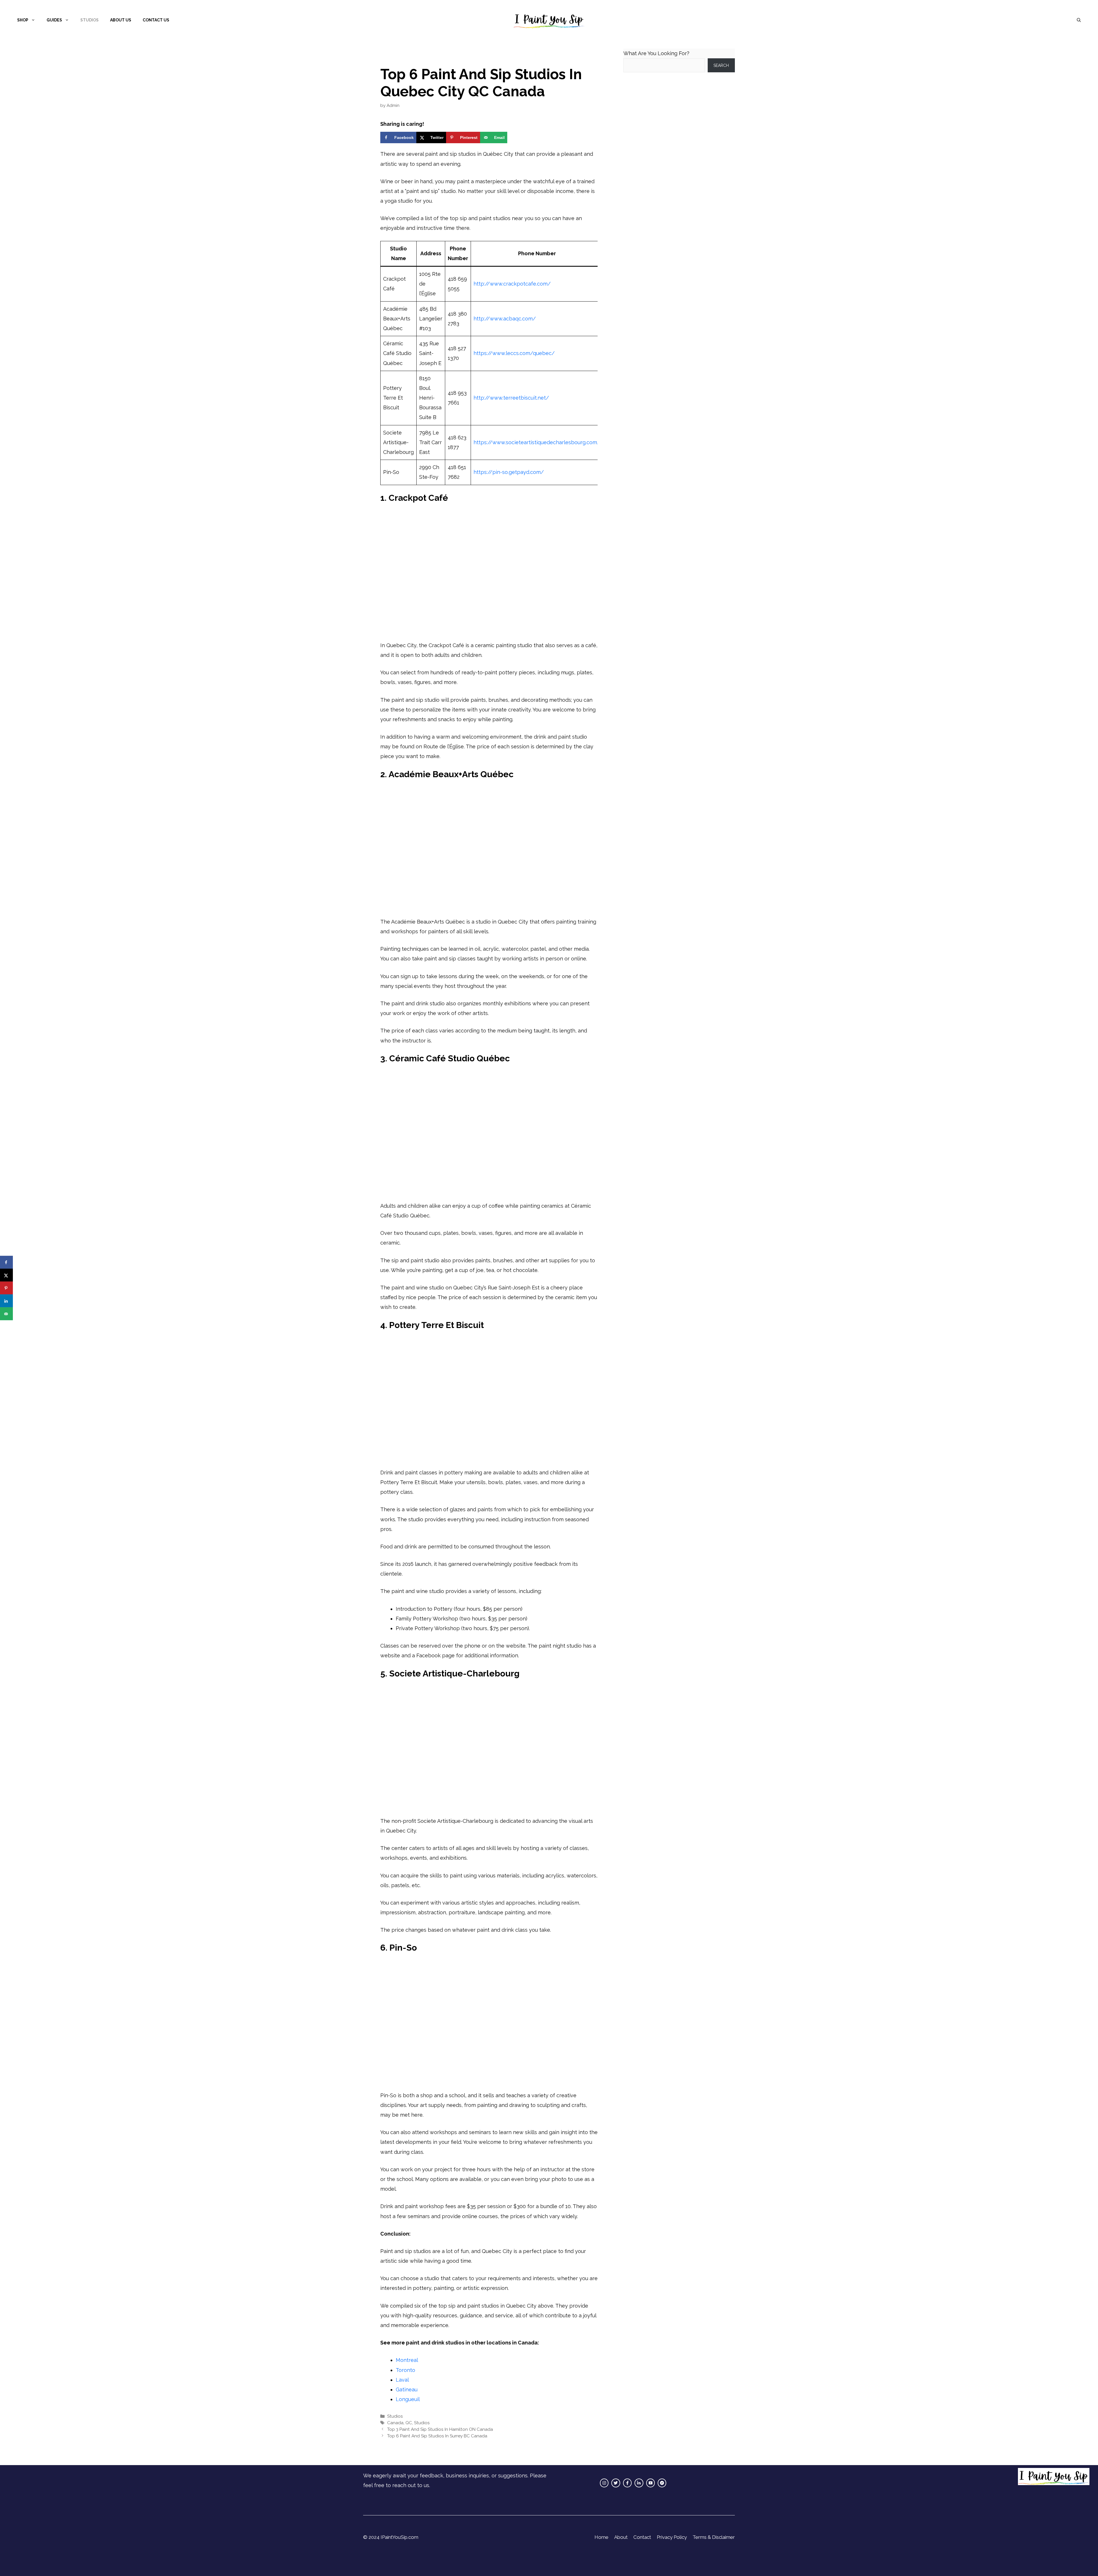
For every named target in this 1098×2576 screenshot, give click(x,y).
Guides (54, 20)
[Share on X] (6, 1275)
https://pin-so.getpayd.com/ (509, 472)
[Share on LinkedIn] (6, 1301)
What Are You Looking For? (656, 53)
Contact (642, 2537)
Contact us (156, 20)
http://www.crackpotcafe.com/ (512, 284)
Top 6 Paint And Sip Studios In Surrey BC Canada (437, 2436)
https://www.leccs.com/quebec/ (514, 353)
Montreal (407, 2360)
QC (409, 2423)
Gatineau (407, 2389)
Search (721, 65)
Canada (395, 2423)
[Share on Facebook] (6, 1262)
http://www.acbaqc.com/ (505, 319)
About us (121, 20)
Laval (402, 2380)
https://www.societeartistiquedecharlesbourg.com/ (537, 442)
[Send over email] (6, 1314)
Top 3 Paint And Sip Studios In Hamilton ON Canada (440, 2429)
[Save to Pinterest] (6, 1288)
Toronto (405, 2370)
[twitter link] (616, 2483)
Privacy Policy (672, 2537)
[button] (1079, 20)
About (621, 2537)
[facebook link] (627, 2483)
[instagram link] (604, 2483)
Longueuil (408, 2399)
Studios (89, 20)
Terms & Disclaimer (714, 2537)
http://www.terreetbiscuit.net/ (511, 398)
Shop (23, 20)
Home (601, 2537)
